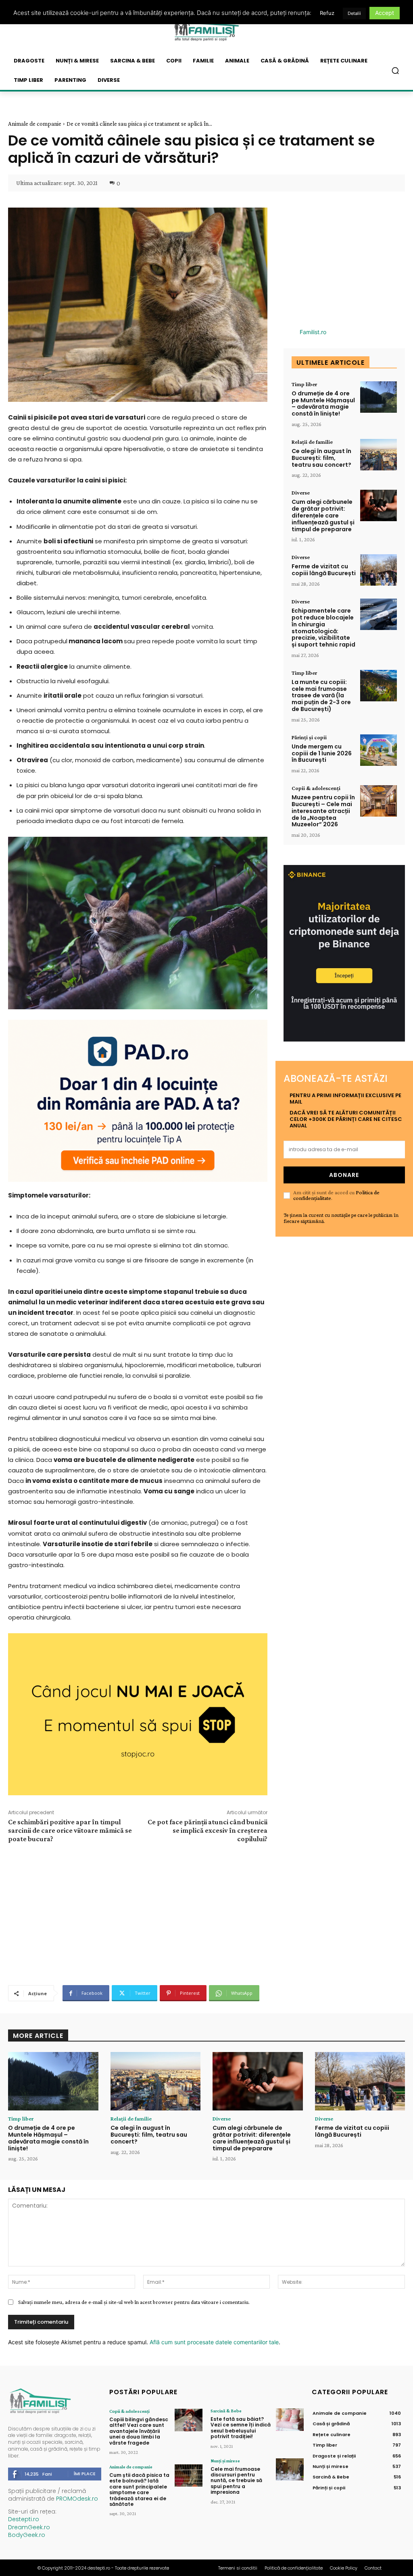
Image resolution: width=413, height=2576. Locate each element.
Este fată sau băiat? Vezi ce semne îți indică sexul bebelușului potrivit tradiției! (241, 2428)
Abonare (344, 1175)
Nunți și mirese (225, 2461)
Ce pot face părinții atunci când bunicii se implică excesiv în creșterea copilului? (208, 1830)
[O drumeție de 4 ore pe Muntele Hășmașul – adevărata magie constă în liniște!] (379, 397)
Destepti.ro (24, 2519)
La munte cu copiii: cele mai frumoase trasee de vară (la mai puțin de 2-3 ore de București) (321, 695)
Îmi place (85, 2474)
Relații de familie (312, 442)
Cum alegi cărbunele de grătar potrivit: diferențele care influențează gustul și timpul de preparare (323, 515)
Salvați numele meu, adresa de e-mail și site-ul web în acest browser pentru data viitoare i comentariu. (134, 2302)
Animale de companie (35, 124)
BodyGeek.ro (27, 2535)
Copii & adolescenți (316, 788)
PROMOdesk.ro (77, 2499)
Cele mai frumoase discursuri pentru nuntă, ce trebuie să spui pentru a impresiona (236, 2481)
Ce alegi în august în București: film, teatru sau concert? (321, 458)
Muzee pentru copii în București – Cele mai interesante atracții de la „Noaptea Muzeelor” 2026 (323, 811)
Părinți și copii (309, 737)
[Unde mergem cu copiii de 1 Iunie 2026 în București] (379, 750)
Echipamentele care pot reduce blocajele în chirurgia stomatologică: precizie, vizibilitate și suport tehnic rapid (323, 628)
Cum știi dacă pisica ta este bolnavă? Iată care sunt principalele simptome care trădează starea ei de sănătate (139, 2490)
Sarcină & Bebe (226, 2411)
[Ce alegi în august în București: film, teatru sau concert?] (379, 455)
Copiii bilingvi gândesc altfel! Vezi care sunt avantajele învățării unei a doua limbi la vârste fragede (139, 2431)
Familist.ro (313, 332)
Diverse (301, 493)
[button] (395, 71)
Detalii (354, 13)
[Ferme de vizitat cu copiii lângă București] (379, 570)
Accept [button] (385, 13)
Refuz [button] (327, 13)
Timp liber (304, 384)
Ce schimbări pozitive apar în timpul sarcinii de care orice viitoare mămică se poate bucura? (70, 1830)
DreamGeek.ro (29, 2527)
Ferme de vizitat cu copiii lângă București (324, 570)
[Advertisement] (138, 1913)
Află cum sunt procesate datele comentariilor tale (214, 2342)
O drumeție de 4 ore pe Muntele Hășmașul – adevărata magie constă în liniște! (323, 403)
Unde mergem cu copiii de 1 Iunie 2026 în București (322, 753)
